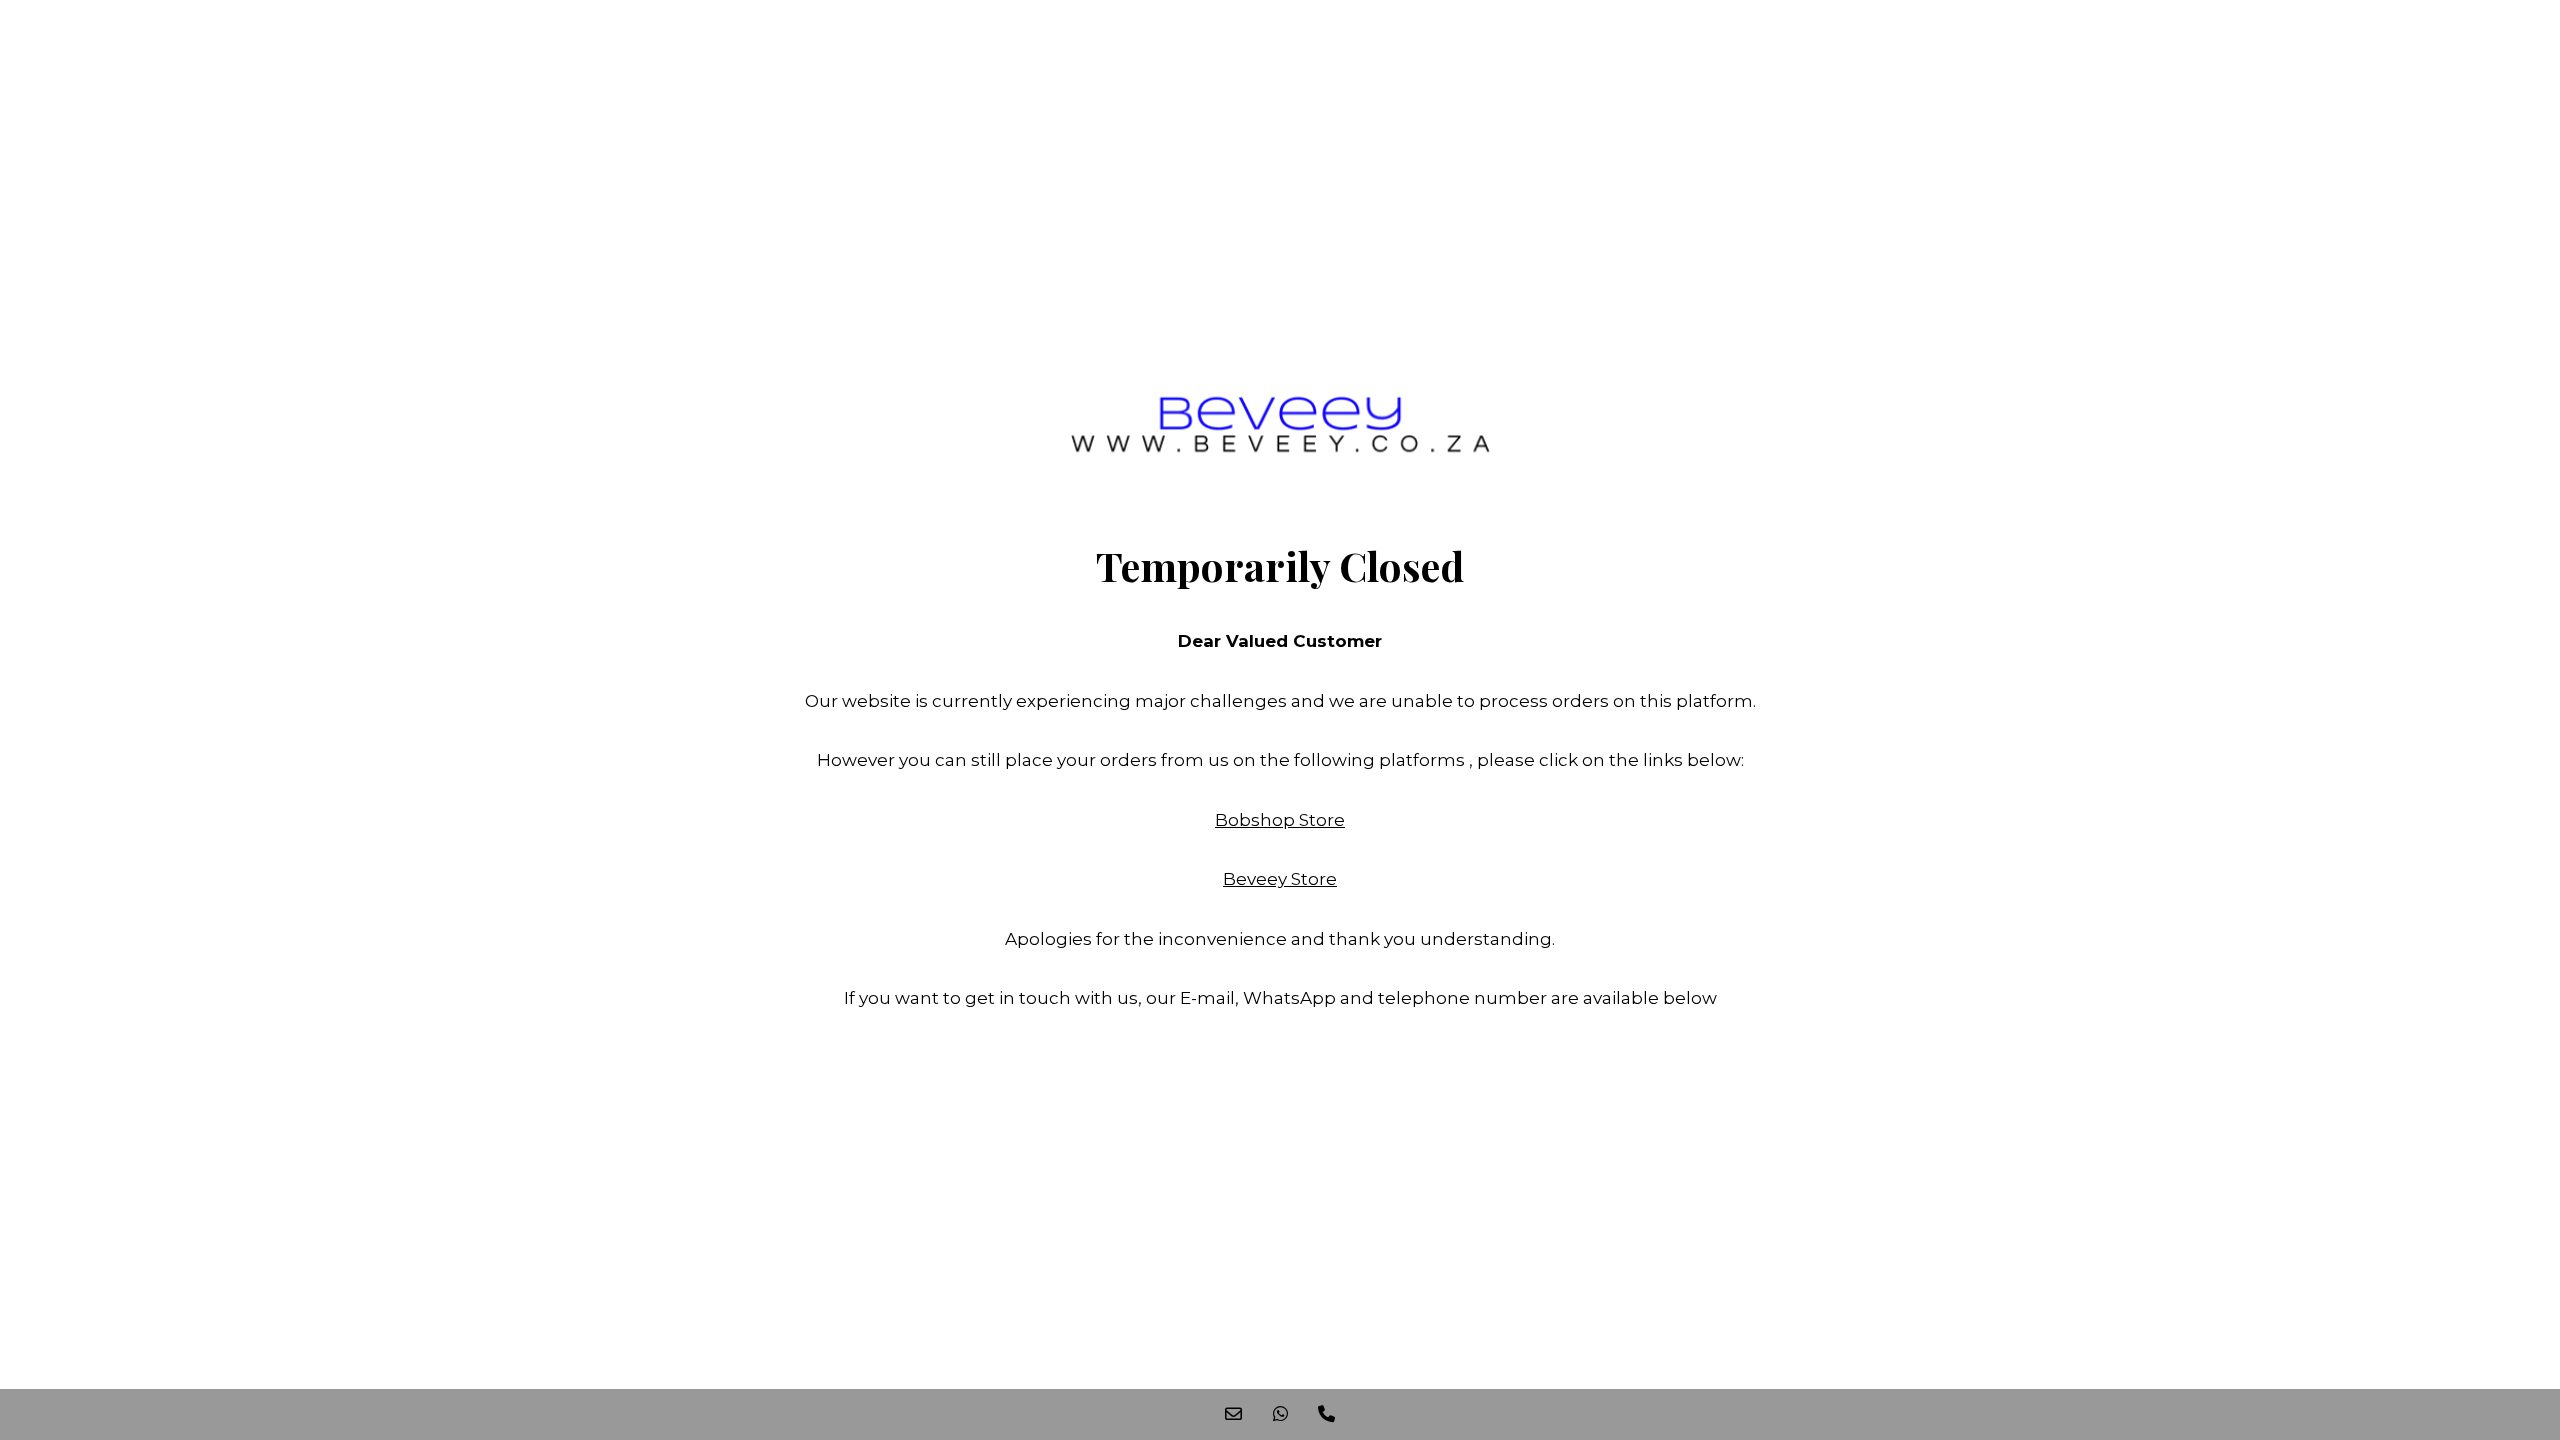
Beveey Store (1280, 879)
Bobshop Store (1280, 820)
